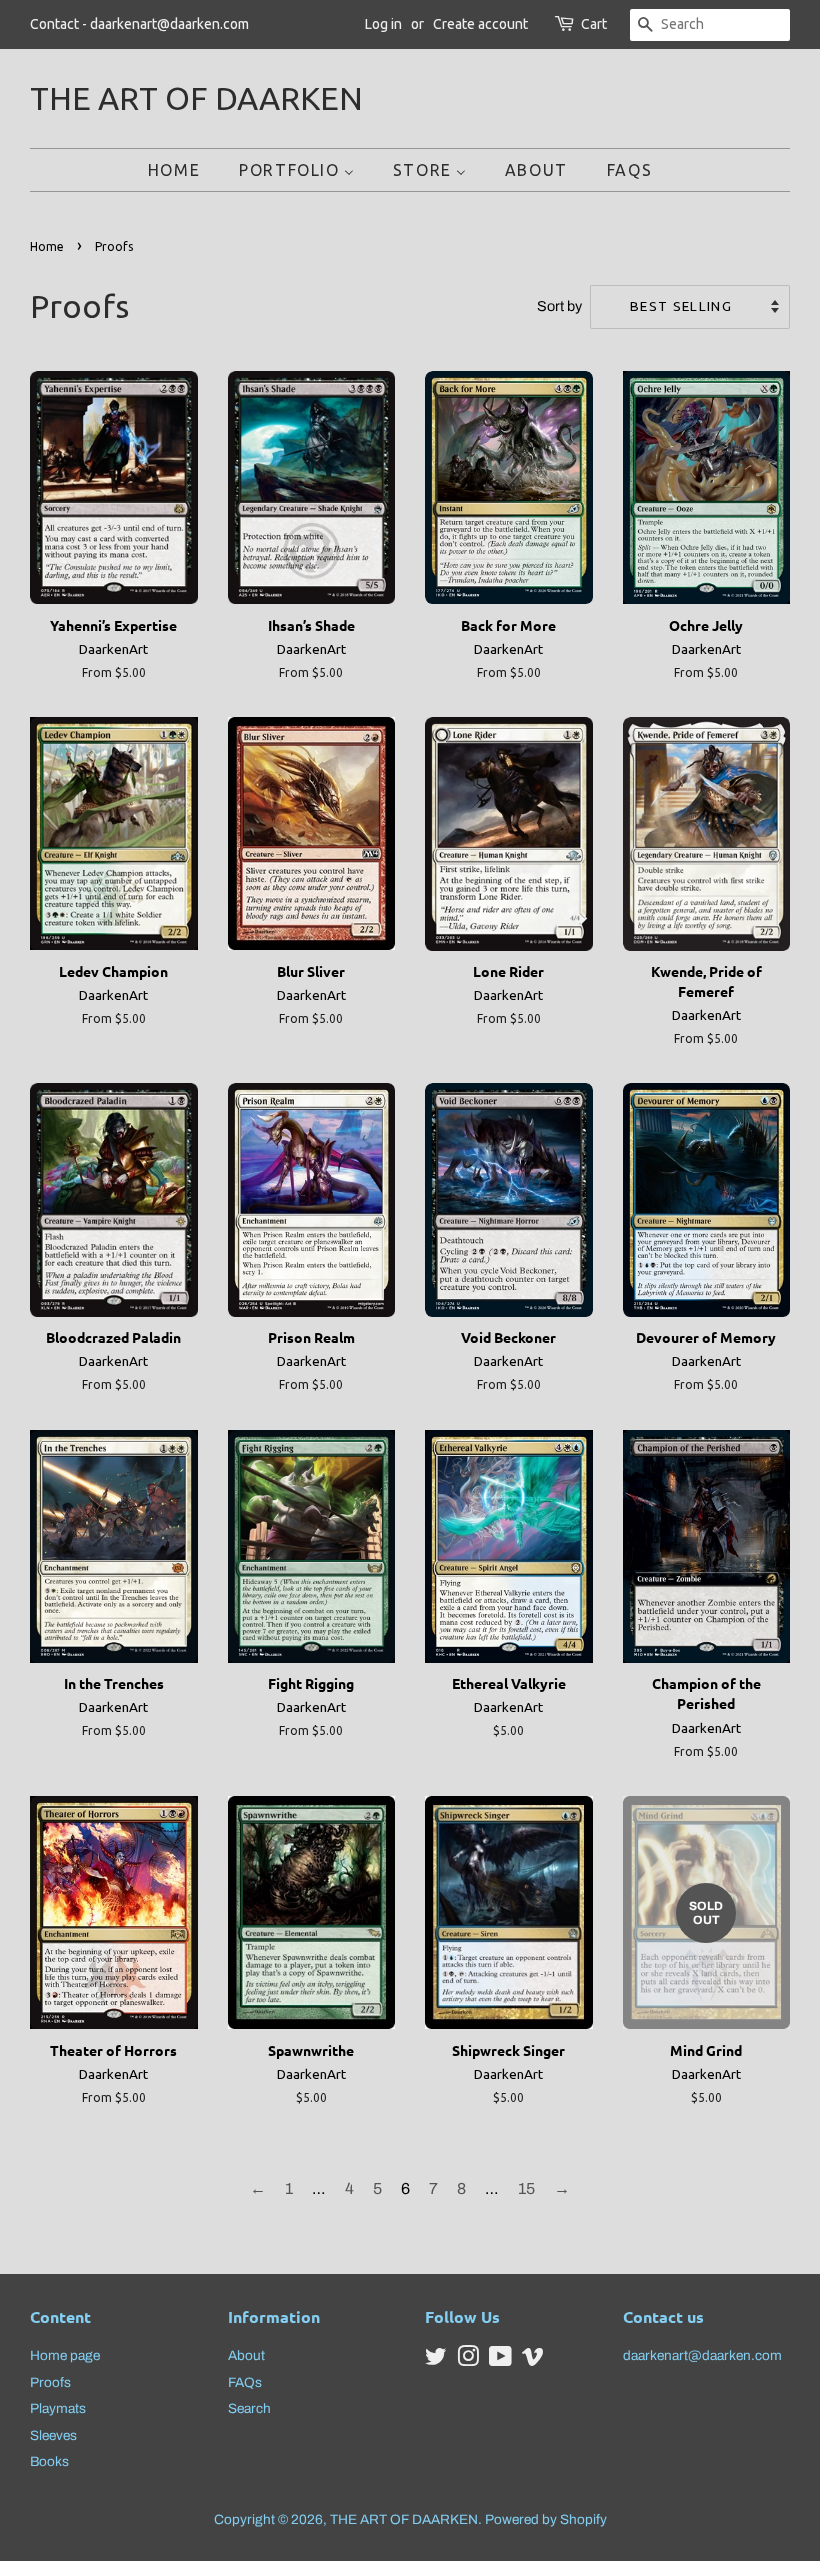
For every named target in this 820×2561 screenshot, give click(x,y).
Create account (480, 24)
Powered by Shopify (546, 2519)
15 (526, 2188)
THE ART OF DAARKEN (196, 98)
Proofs (50, 2382)
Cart (594, 24)
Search (249, 2408)
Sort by (559, 306)
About (246, 2355)
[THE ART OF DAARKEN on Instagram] (468, 2360)
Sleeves (53, 2435)
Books (49, 2461)
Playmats (58, 2408)
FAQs (245, 2382)
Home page (65, 2355)
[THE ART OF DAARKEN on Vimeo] (533, 2360)
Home (47, 246)
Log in (383, 24)
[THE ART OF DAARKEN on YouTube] (500, 2360)
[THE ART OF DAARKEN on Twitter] (436, 2360)
